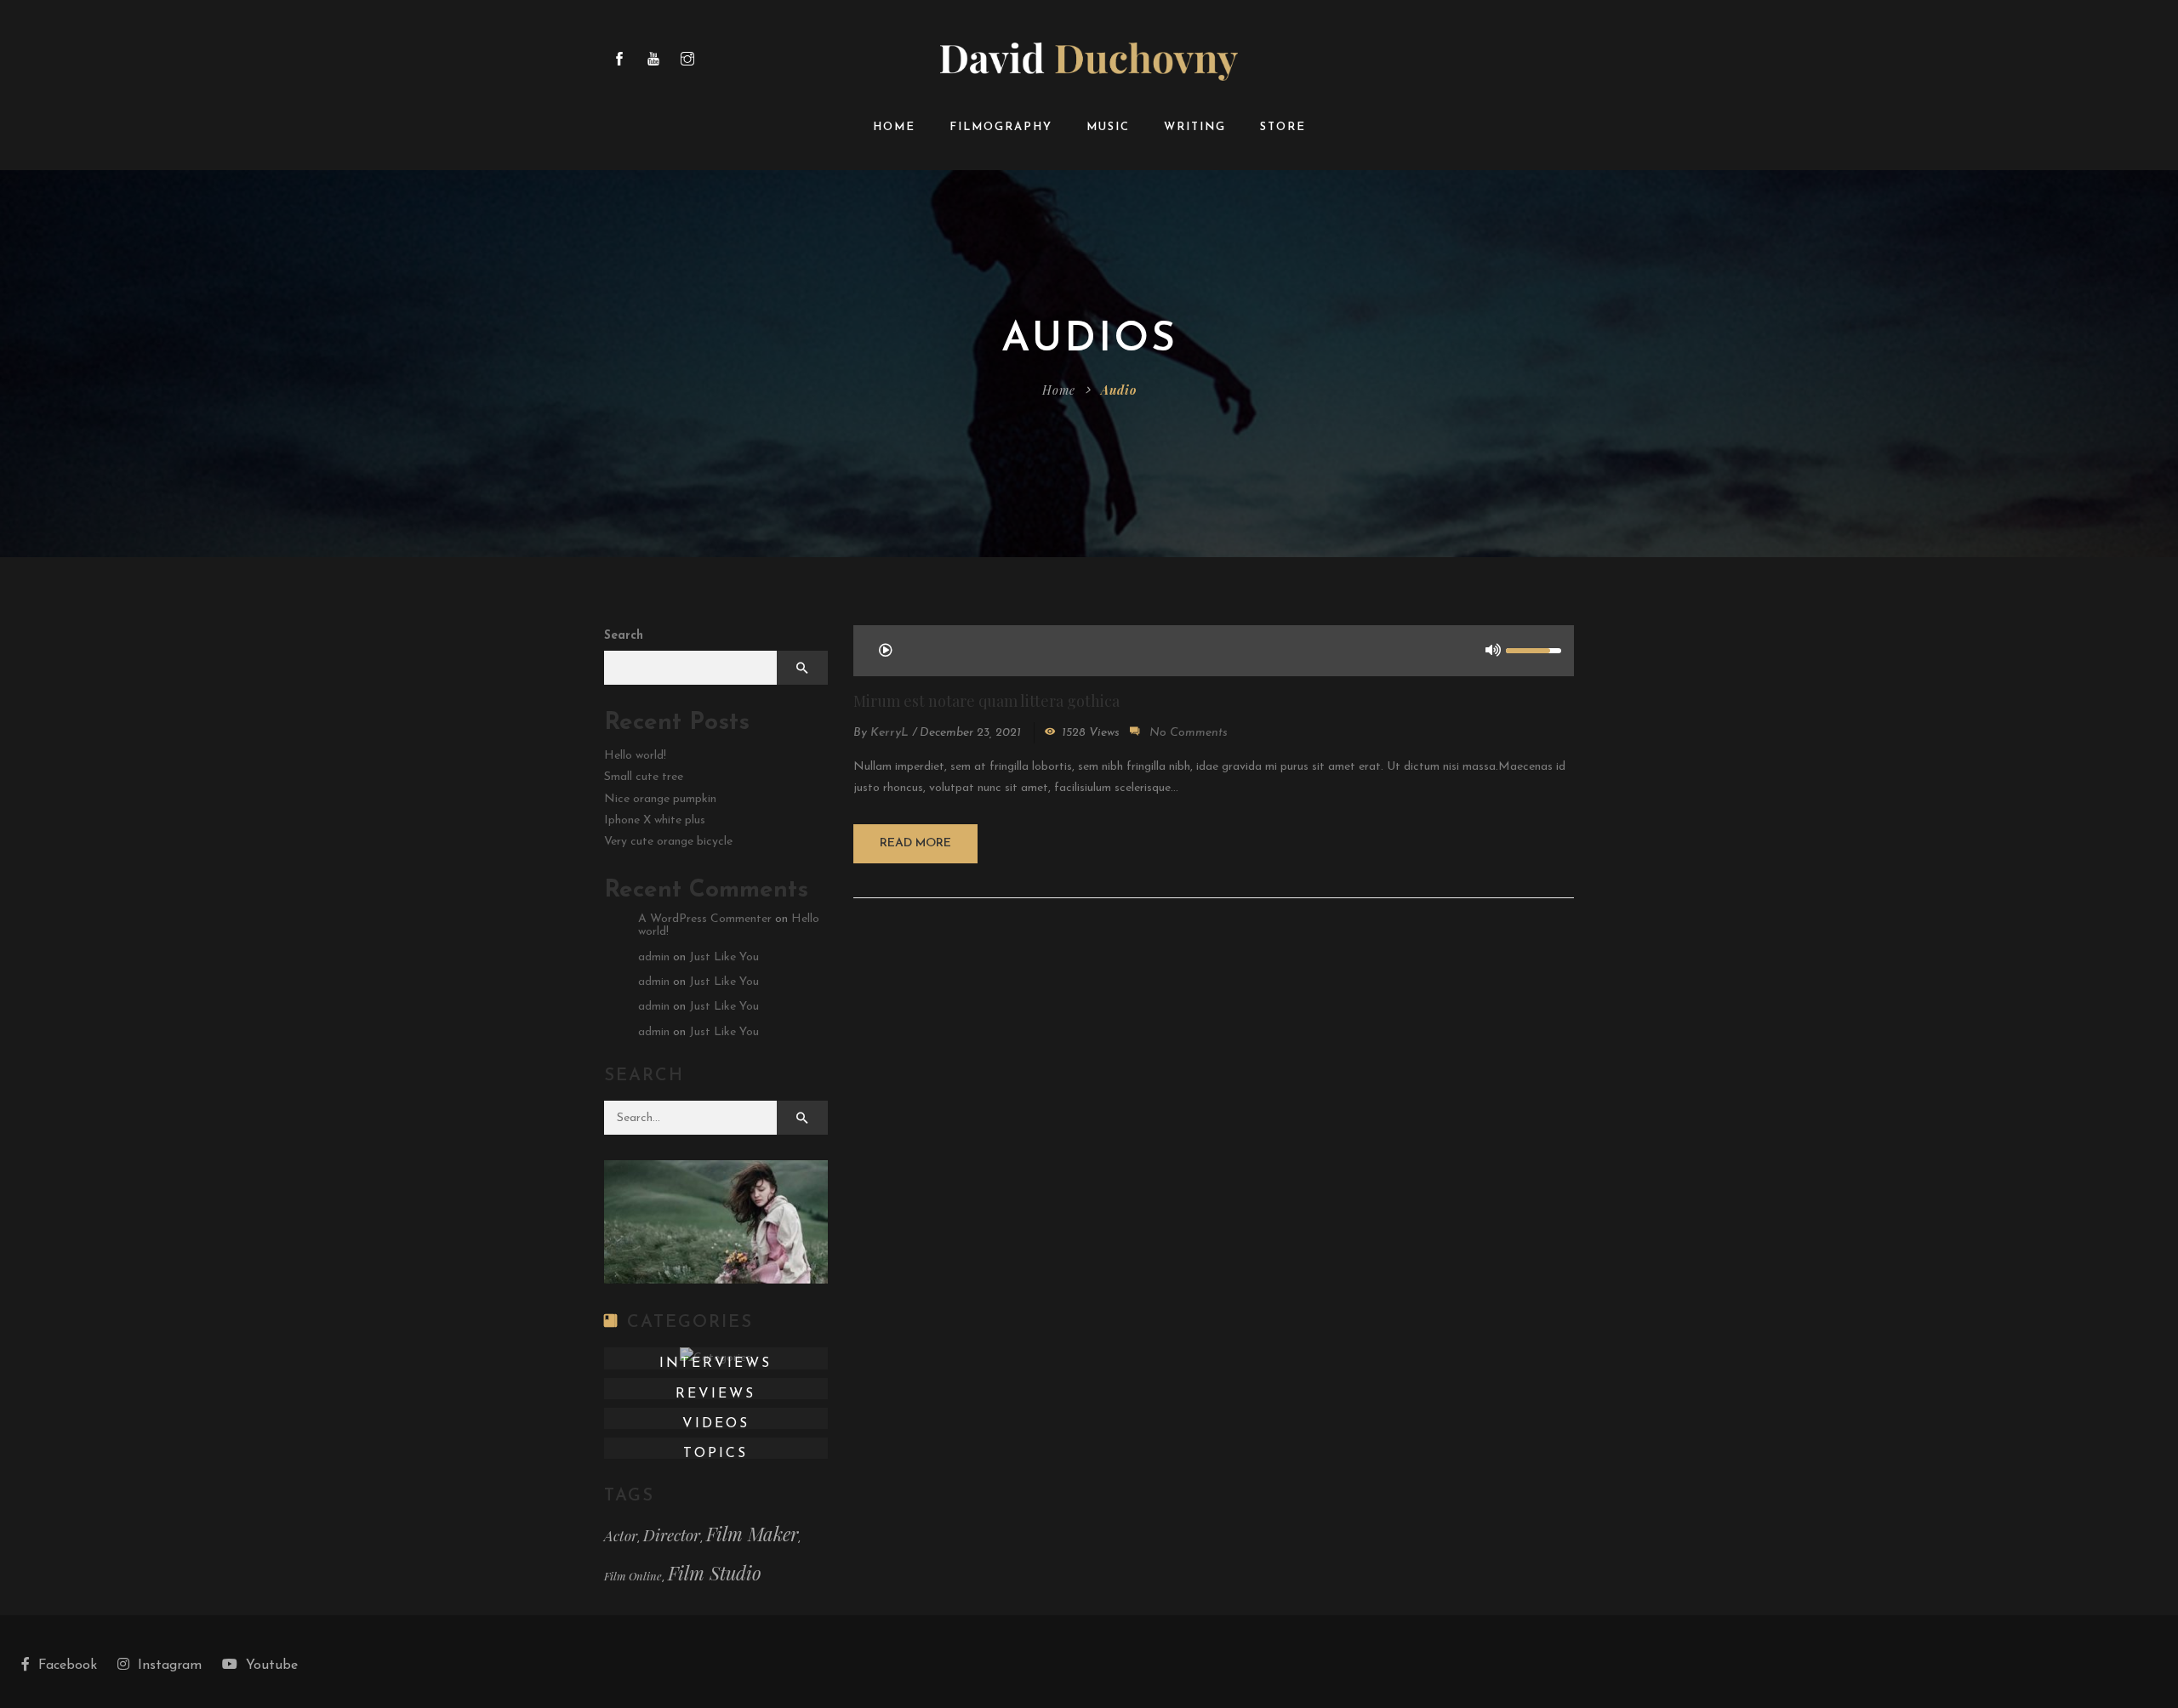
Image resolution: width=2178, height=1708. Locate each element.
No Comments (1189, 733)
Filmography (1001, 127)
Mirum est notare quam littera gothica (986, 701)
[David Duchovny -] (1089, 61)
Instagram (170, 1665)
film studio (715, 1573)
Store (1283, 127)
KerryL (889, 733)
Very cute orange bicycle (668, 842)
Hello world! (635, 756)
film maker (752, 1534)
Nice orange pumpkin (660, 799)
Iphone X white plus (655, 820)
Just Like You (724, 957)
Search (624, 636)
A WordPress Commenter (705, 919)
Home (894, 127)
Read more (915, 843)
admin (654, 957)
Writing (1195, 127)
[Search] (802, 1118)
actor (621, 1535)
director (672, 1535)
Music (1108, 127)
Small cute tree (644, 777)
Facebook (68, 1665)
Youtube (272, 1665)
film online (633, 1576)
